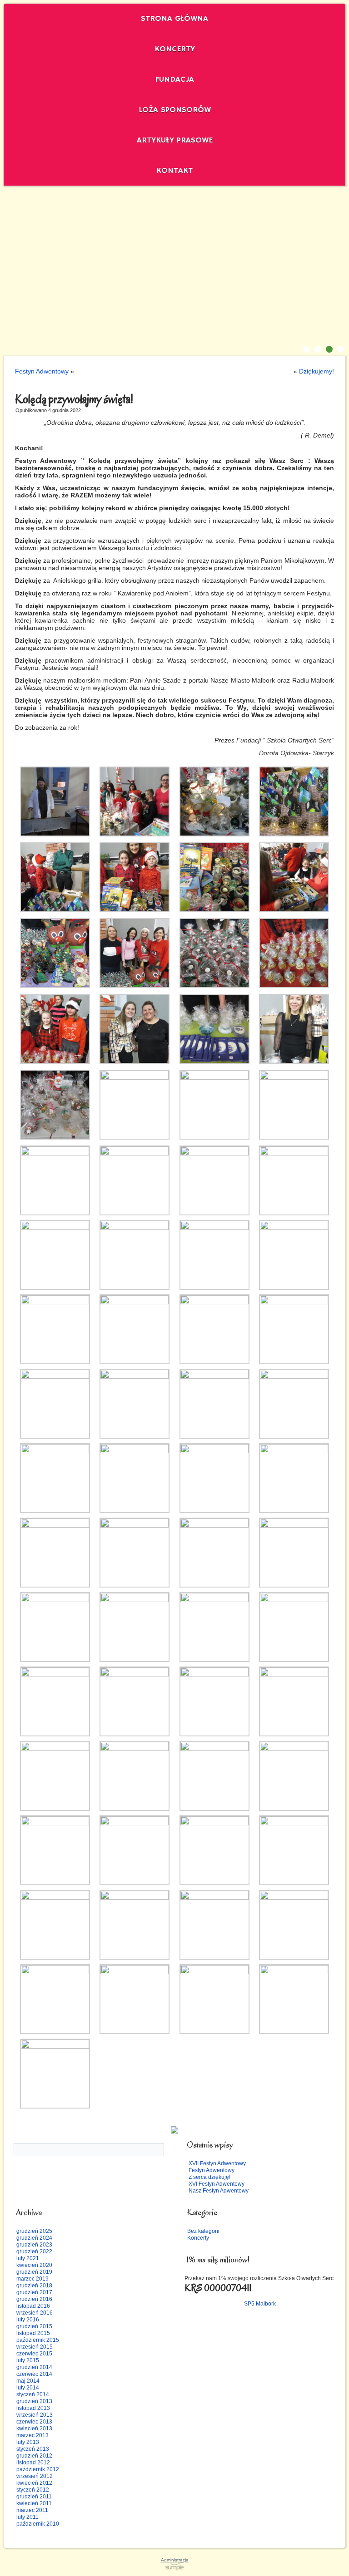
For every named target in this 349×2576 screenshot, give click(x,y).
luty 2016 (28, 2320)
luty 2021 (28, 2258)
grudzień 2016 (34, 2299)
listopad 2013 (33, 2408)
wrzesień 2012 (35, 2476)
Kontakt (174, 171)
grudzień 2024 (34, 2238)
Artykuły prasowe (175, 140)
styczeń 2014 (33, 2394)
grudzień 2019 (34, 2272)
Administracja (175, 2560)
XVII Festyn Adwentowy (217, 2163)
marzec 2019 (32, 2279)
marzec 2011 (32, 2510)
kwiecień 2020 (34, 2265)
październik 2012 (38, 2469)
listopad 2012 (33, 2463)
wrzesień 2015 (35, 2347)
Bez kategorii (203, 2231)
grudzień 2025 (34, 2231)
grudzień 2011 (34, 2497)
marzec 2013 (32, 2435)
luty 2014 (28, 2388)
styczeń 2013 (33, 2449)
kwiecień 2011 (34, 2503)
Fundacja (174, 79)
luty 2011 (27, 2517)
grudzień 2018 (34, 2286)
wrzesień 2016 (35, 2313)
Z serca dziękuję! (209, 2177)
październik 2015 (38, 2340)
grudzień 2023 (34, 2245)
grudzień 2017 (34, 2292)
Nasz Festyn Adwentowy (219, 2191)
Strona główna (174, 19)
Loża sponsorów (175, 110)
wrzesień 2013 (35, 2415)
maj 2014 (28, 2381)
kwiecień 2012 (34, 2483)
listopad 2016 (33, 2306)
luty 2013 (28, 2442)
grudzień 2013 (34, 2401)
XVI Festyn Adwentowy (217, 2184)
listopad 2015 (33, 2333)
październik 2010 (38, 2524)
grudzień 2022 (34, 2252)
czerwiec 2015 (34, 2354)
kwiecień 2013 (34, 2429)
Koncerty (175, 49)
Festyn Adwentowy (42, 371)
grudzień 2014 (34, 2367)
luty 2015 (28, 2360)
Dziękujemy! (317, 371)
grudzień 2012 (34, 2456)
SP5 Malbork (260, 2304)
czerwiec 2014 (34, 2374)
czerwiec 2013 (34, 2422)
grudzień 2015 (34, 2326)
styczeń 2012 (33, 2490)
